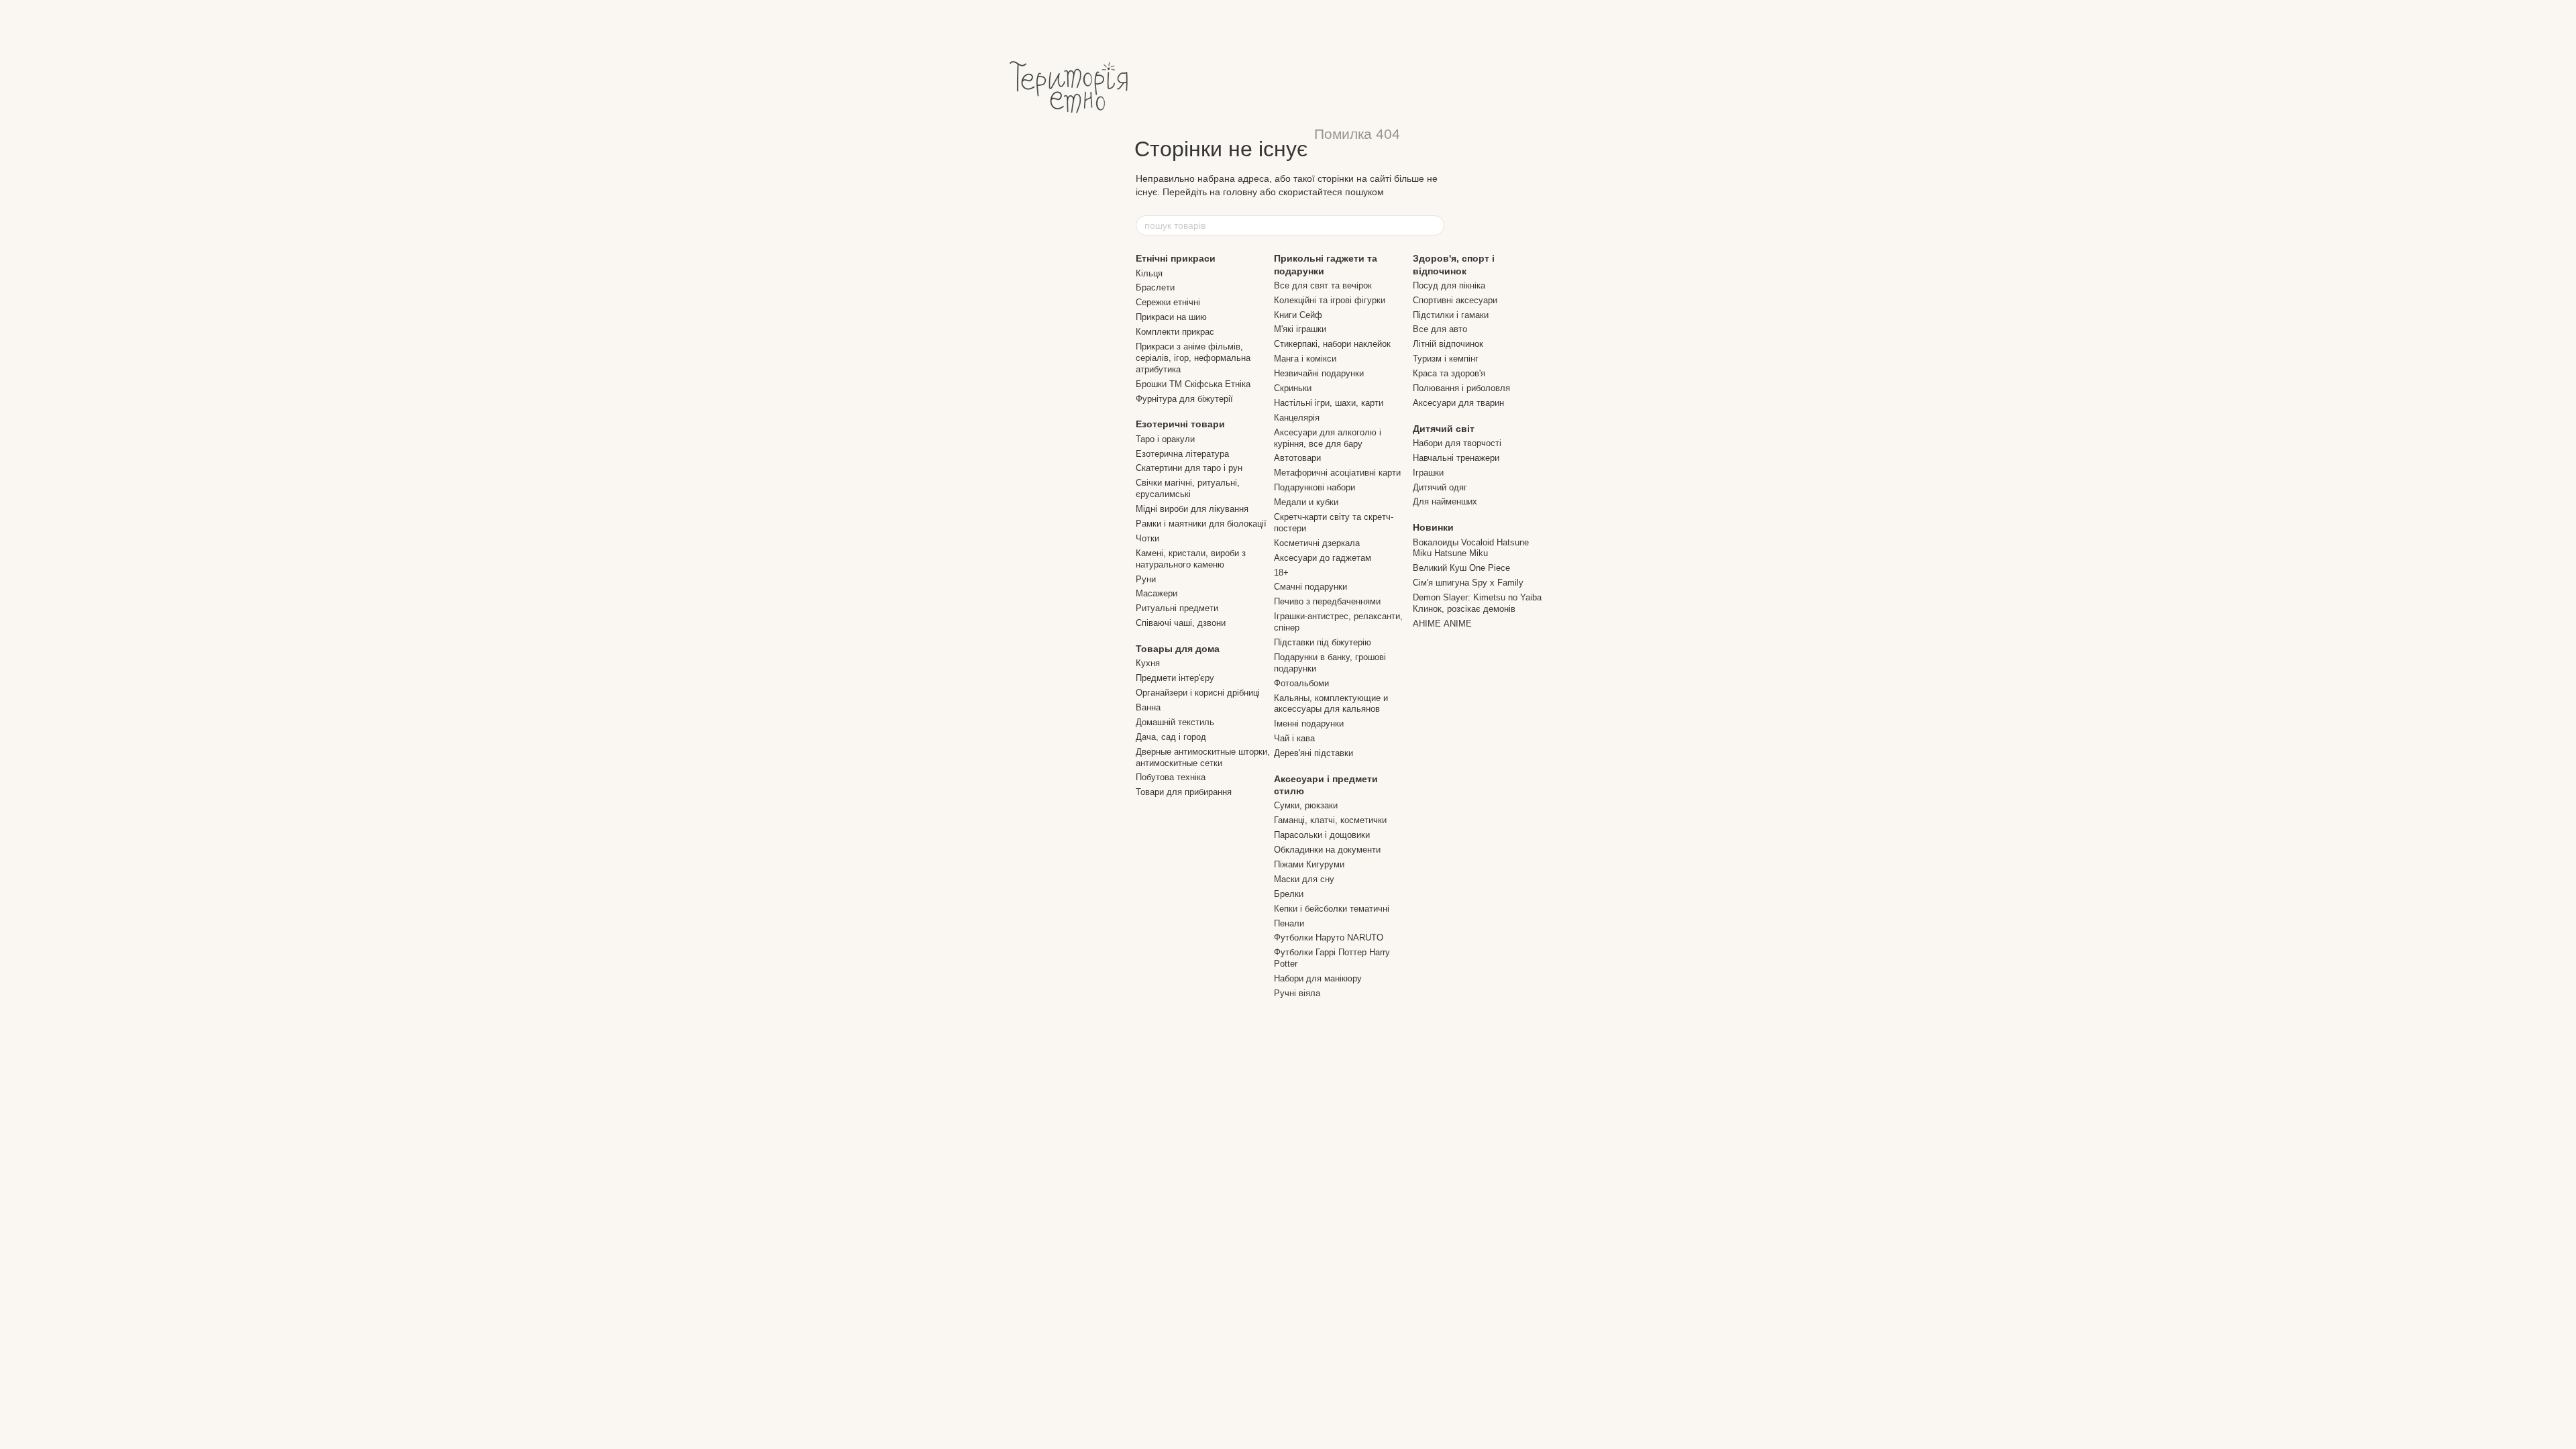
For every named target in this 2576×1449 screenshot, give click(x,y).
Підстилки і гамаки (1451, 315)
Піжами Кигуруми (1309, 864)
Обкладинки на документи (1327, 850)
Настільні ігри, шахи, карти (1329, 403)
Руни (1146, 579)
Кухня (1148, 663)
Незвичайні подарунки (1319, 373)
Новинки (1433, 527)
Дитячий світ (1444, 429)
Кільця (1149, 273)
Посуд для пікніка (1449, 285)
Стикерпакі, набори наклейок (1332, 344)
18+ (1281, 573)
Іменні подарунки (1309, 723)
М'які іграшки (1300, 329)
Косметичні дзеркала (1317, 543)
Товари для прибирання (1184, 792)
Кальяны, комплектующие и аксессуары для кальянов (1331, 704)
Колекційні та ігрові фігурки (1330, 300)
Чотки (1147, 538)
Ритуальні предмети (1177, 608)
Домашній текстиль (1175, 722)
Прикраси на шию (1171, 317)
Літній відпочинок (1448, 344)
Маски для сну (1304, 879)
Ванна (1148, 707)
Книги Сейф (1298, 315)
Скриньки (1293, 388)
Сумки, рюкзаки (1306, 805)
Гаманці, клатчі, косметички (1330, 820)
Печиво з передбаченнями (1327, 601)
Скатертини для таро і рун (1189, 468)
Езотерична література (1182, 454)
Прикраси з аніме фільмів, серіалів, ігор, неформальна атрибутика (1193, 358)
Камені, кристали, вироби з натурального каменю (1191, 559)
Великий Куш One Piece (1461, 568)
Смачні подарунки (1310, 587)
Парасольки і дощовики (1322, 835)
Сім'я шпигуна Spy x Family (1468, 583)
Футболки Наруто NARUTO (1329, 937)
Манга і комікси (1305, 359)
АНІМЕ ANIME (1442, 624)
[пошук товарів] (1434, 225)
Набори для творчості (1457, 443)
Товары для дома (1178, 649)
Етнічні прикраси (1176, 258)
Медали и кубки (1306, 502)
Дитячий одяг (1440, 487)
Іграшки (1428, 473)
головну (1240, 192)
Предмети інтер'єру (1175, 678)
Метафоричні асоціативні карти (1337, 473)
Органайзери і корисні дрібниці (1198, 693)
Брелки (1289, 894)
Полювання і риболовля (1461, 388)
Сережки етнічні (1168, 302)
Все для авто (1440, 329)
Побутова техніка (1171, 777)
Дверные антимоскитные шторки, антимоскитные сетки (1203, 757)
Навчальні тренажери (1456, 458)
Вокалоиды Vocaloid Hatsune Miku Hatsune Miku (1471, 548)
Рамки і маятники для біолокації (1201, 524)
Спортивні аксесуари (1455, 300)
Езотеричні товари (1180, 424)
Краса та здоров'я (1449, 373)
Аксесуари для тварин (1458, 403)
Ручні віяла (1297, 993)
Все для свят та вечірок (1323, 285)
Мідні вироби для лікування (1192, 509)
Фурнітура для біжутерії (1184, 399)
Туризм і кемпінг (1446, 359)
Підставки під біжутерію (1323, 642)
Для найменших (1445, 501)
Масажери (1157, 593)
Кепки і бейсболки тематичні (1332, 909)
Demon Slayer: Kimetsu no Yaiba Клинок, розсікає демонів (1477, 603)
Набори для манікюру (1318, 978)
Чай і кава (1294, 738)
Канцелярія (1297, 418)
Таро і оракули (1165, 439)
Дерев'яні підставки (1313, 753)
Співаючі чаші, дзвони (1181, 623)
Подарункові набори (1314, 487)
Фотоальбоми (1301, 683)
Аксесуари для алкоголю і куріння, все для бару (1328, 438)
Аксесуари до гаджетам (1323, 558)
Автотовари (1297, 458)
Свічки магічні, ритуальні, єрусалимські (1188, 488)
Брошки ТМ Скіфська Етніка (1193, 384)
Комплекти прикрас (1175, 332)
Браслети (1155, 287)
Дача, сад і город (1171, 737)
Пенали (1289, 923)
